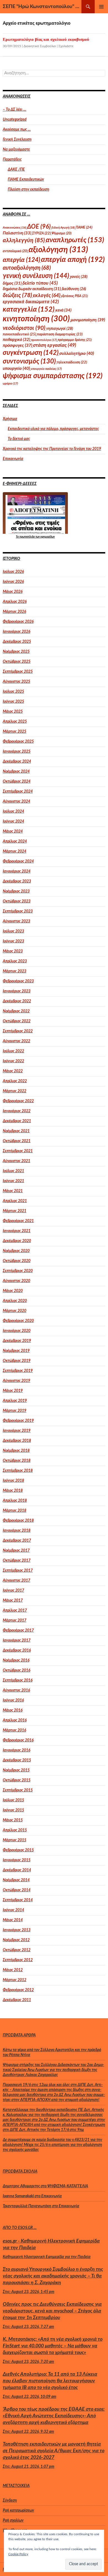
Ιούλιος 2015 (13, 1800)
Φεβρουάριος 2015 (18, 1850)
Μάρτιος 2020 (15, 1311)
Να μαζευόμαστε (16, 150)
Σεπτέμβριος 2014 (18, 1900)
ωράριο (10, 384)
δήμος (12, 283)
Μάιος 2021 (13, 1191)
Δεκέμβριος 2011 (17, 2000)
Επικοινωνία (13, 459)
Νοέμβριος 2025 (16, 652)
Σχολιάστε (66, 46)
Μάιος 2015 (13, 1820)
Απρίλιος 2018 (15, 1501)
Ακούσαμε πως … (17, 130)
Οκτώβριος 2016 (16, 1670)
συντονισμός (29, 362)
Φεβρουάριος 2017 (18, 1630)
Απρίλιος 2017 (15, 1611)
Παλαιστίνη (17, 233)
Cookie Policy (18, 2554)
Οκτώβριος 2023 (17, 901)
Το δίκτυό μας (19, 439)
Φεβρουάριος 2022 (18, 1101)
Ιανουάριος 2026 (16, 632)
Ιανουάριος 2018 (17, 1531)
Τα (18, 537)
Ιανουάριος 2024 (17, 871)
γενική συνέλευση (36, 276)
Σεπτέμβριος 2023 (18, 911)
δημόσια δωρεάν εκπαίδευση (32, 289)
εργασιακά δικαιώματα (31, 302)
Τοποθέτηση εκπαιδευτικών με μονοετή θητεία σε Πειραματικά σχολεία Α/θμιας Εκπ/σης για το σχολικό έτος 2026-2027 (54, 2451)
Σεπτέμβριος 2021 (18, 1151)
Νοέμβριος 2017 (16, 1551)
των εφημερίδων (45, 537)
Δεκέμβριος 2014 (17, 1870)
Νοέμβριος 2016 (16, 1660)
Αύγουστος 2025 (16, 682)
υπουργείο (16, 368)
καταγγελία (29, 309)
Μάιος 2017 (13, 1601)
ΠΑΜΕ (84, 227)
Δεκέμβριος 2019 (17, 1341)
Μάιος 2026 (13, 592)
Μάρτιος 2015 (15, 1840)
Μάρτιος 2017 (15, 1621)
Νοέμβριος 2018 (16, 1451)
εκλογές (47, 296)
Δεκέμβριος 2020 (17, 1241)
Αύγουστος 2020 (16, 1281)
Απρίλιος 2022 (15, 1081)
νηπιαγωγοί (60, 329)
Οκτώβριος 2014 (17, 1890)
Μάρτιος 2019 (15, 1411)
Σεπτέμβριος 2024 (18, 792)
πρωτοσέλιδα (27, 537)
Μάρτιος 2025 (15, 732)
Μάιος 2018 (13, 1491)
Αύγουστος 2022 (16, 1041)
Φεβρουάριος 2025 (18, 742)
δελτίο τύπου (40, 283)
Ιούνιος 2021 (13, 1181)
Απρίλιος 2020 (15, 1301)
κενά (63, 310)
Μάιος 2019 (13, 1391)
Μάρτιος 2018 (15, 1511)
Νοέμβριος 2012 (16, 1940)
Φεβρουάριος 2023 (18, 981)
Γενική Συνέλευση (17, 140)
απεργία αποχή (73, 260)
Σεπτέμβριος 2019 (18, 1371)
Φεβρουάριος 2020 (18, 1321)
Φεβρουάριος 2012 (18, 1990)
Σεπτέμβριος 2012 (18, 1960)
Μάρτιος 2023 (15, 971)
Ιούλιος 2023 (13, 931)
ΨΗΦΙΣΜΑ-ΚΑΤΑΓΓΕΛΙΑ (68, 2186)
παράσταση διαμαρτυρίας (60, 334)
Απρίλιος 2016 (15, 1720)
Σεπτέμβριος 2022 (18, 1031)
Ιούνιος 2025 (13, 702)
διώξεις (17, 295)
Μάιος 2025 (13, 712)
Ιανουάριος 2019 (17, 1431)
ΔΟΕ (39, 227)
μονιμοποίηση (88, 320)
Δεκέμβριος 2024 (17, 762)
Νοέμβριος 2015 (16, 1770)
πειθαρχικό (16, 340)
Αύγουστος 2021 (16, 1161)
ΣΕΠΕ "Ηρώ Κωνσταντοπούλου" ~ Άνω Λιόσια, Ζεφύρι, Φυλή (42, 7)
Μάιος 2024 (13, 831)
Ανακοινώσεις (15, 228)
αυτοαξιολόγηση (27, 268)
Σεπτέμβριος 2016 (18, 1680)
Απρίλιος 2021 (15, 1201)
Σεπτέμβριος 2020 (18, 1271)
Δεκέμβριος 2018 (17, 1441)
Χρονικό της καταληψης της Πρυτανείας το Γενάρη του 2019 (52, 449)
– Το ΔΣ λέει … (15, 110)
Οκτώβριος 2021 (17, 1141)
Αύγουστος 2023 (16, 921)
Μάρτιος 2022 (15, 1091)
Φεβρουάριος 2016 (18, 1740)
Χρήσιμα (10, 419)
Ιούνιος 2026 (13, 582)
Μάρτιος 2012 (15, 1980)
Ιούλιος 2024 (13, 812)
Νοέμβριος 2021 (16, 1131)
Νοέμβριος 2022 (16, 1011)
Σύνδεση (10, 2501)
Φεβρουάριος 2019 (18, 1421)
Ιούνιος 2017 (13, 1591)
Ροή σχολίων (13, 2521)
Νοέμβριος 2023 (16, 891)
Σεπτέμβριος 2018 (18, 1471)
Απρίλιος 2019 (15, 1401)
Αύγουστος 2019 (16, 1381)
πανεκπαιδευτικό (19, 334)
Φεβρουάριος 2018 (18, 1521)
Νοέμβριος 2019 (16, 1351)
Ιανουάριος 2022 (17, 1111)
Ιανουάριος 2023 (17, 991)
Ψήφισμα (61, 233)
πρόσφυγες (17, 345)
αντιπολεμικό (15, 251)
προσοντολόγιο (44, 340)
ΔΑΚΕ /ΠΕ (16, 170)
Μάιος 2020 (13, 1291)
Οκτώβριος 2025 (17, 662)
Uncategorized (15, 120)
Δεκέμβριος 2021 (17, 1121)
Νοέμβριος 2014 (16, 1880)
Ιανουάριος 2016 (16, 1750)
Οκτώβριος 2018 (17, 1461)
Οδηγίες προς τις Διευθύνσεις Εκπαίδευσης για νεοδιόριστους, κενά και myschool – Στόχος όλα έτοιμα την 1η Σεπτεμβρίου (52, 2311)
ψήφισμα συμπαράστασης (53, 376)
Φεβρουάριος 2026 (18, 622)
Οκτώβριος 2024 (17, 782)
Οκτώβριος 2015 (17, 1780)
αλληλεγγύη (24, 240)
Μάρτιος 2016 (14, 1730)
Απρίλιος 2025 (15, 722)
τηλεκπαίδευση (72, 362)
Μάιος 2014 (13, 1920)
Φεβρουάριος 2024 (18, 861)
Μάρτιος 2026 (14, 612)
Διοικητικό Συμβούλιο (40, 46)
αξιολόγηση (58, 250)
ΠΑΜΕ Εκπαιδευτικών (26, 180)
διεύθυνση (74, 289)
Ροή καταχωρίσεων (18, 2511)
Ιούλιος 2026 (13, 572)
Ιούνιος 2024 (13, 821)
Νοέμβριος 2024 (16, 772)
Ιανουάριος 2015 (17, 1860)
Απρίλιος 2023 (15, 961)
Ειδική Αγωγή (63, 228)
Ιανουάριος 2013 (17, 1930)
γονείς (79, 277)
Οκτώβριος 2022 (17, 1021)
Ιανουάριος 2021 (17, 1231)
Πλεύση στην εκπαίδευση (29, 189)
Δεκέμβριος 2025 (17, 642)
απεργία (21, 260)
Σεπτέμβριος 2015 (18, 1790)
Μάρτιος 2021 (15, 1211)
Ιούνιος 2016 (13, 1700)
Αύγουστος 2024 (16, 802)
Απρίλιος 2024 (15, 841)
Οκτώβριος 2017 (17, 1561)
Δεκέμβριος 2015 (17, 1760)
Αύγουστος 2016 (16, 1690)
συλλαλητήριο (77, 353)
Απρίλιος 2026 (15, 602)
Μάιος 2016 (13, 1710)
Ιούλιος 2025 (13, 692)
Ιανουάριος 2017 (17, 1640)
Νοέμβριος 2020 (16, 1251)
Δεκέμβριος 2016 (17, 1650)
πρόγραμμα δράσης (75, 340)
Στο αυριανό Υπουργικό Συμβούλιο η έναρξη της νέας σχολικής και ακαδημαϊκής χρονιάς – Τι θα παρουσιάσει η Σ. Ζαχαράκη (53, 2276)
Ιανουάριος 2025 (17, 752)
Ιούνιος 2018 (13, 1481)
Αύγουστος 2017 (16, 1581)
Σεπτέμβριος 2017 (18, 1571)
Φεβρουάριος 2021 (18, 1221)
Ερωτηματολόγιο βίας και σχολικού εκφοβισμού (46, 39)
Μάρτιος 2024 (15, 851)
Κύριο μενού (101, 7)
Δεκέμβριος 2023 (17, 881)
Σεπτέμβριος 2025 (18, 672)
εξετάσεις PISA (74, 296)
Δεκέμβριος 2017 (17, 1541)
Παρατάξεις (12, 160)
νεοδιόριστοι (24, 328)
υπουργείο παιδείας (46, 369)
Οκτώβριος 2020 (17, 1261)
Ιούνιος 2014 (13, 1910)
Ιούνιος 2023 (13, 941)
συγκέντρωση (31, 353)
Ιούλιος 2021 (13, 1171)
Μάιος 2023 (13, 951)
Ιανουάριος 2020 (17, 1331)
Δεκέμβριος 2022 (17, 1001)
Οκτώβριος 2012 (17, 1950)
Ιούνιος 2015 (13, 1810)
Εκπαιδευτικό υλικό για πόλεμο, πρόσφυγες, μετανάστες (53, 429)
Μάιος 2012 (13, 1970)
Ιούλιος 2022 (13, 1051)
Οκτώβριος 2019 (17, 1361)
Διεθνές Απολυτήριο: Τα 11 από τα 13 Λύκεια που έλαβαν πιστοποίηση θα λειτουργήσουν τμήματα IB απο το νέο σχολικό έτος (50, 2381)
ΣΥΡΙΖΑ (41, 233)
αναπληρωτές (75, 240)
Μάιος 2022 (13, 1071)
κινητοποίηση (36, 319)
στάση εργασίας (55, 345)
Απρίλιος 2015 (15, 1830)
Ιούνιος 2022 (13, 1061)
